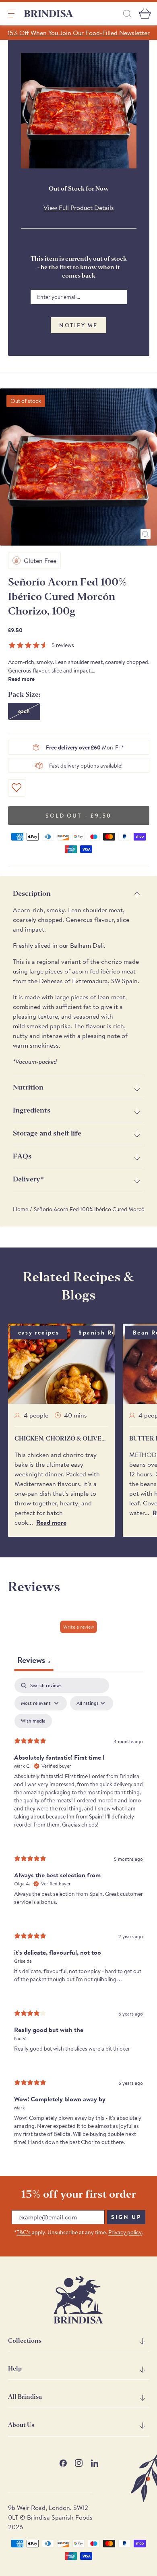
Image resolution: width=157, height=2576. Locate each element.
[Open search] (127, 13)
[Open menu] (12, 14)
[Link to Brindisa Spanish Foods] (49, 14)
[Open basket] (145, 14)
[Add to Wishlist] (17, 788)
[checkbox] (33, 1721)
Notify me (78, 325)
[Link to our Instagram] (79, 2463)
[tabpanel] (78, 1919)
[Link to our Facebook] (63, 2463)
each (24, 711)
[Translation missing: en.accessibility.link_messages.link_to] (78, 2300)
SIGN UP (126, 2217)
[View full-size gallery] (146, 534)
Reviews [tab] (34, 1660)
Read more (21, 679)
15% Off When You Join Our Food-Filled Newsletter (79, 33)
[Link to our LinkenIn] (94, 2463)
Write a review (78, 1627)
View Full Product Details (79, 208)
